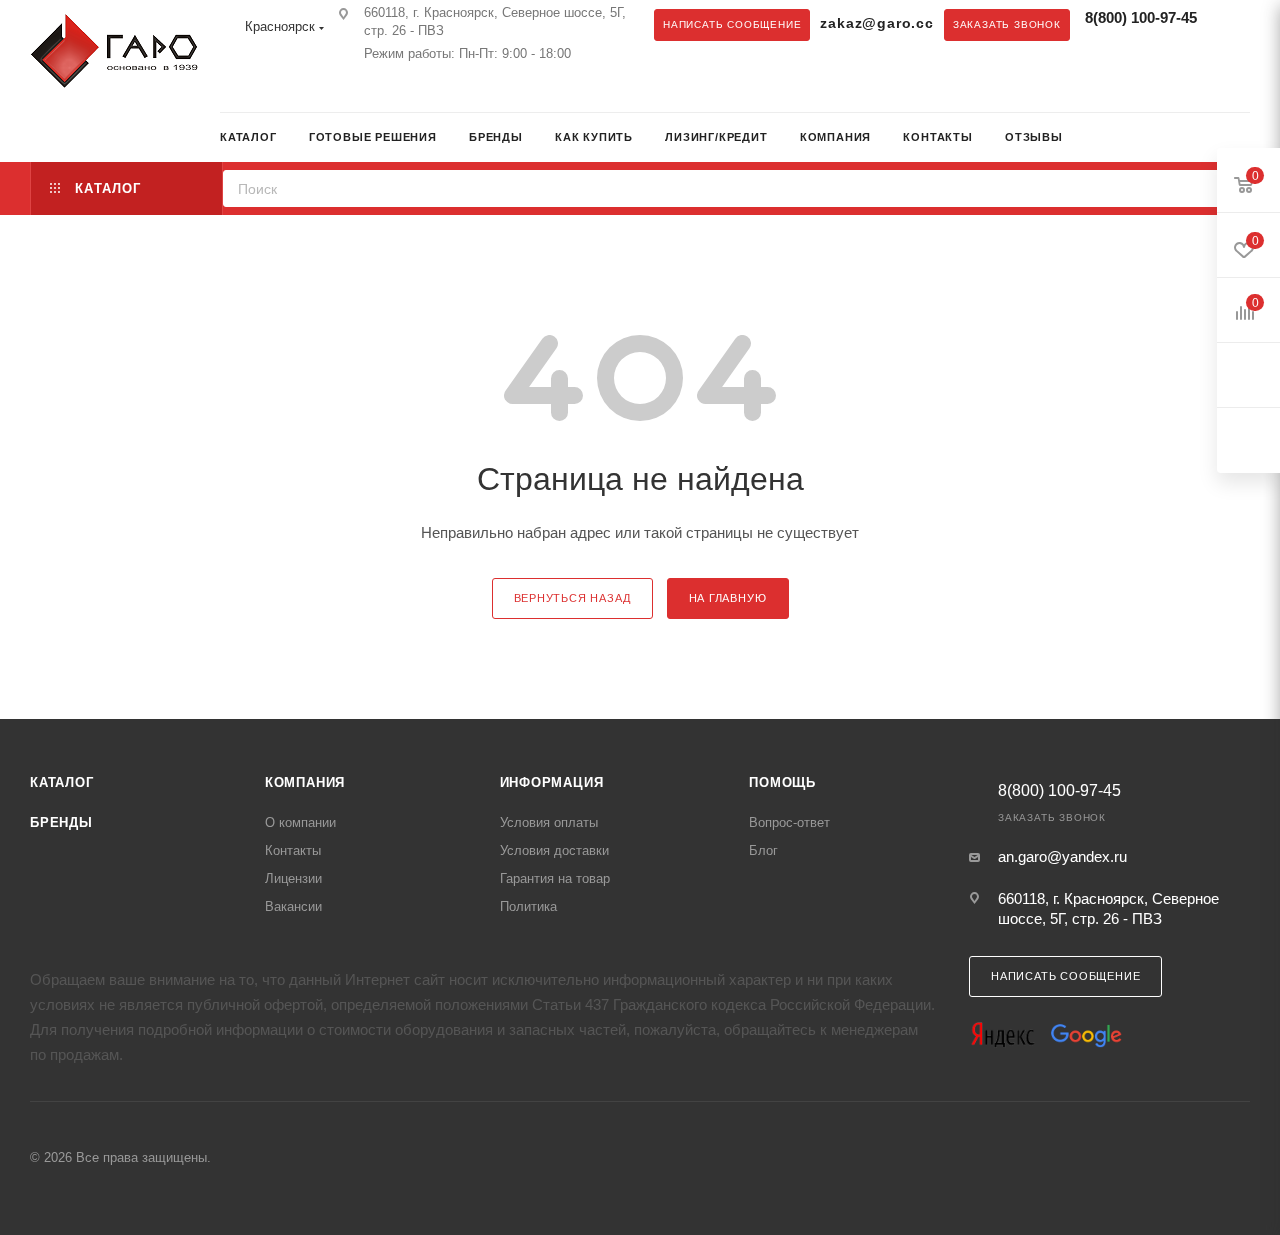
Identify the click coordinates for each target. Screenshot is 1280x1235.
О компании (300, 822)
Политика (528, 906)
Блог (763, 850)
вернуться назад (572, 598)
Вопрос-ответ (789, 822)
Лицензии (293, 878)
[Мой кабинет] (1243, 139)
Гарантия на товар (555, 878)
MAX (275, 91)
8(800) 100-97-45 (1141, 17)
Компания (305, 782)
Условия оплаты (549, 822)
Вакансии (293, 906)
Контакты (293, 850)
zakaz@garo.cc (876, 23)
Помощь (782, 782)
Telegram (235, 91)
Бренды (61, 822)
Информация (552, 782)
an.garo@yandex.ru (1062, 856)
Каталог (62, 782)
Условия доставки (554, 850)
